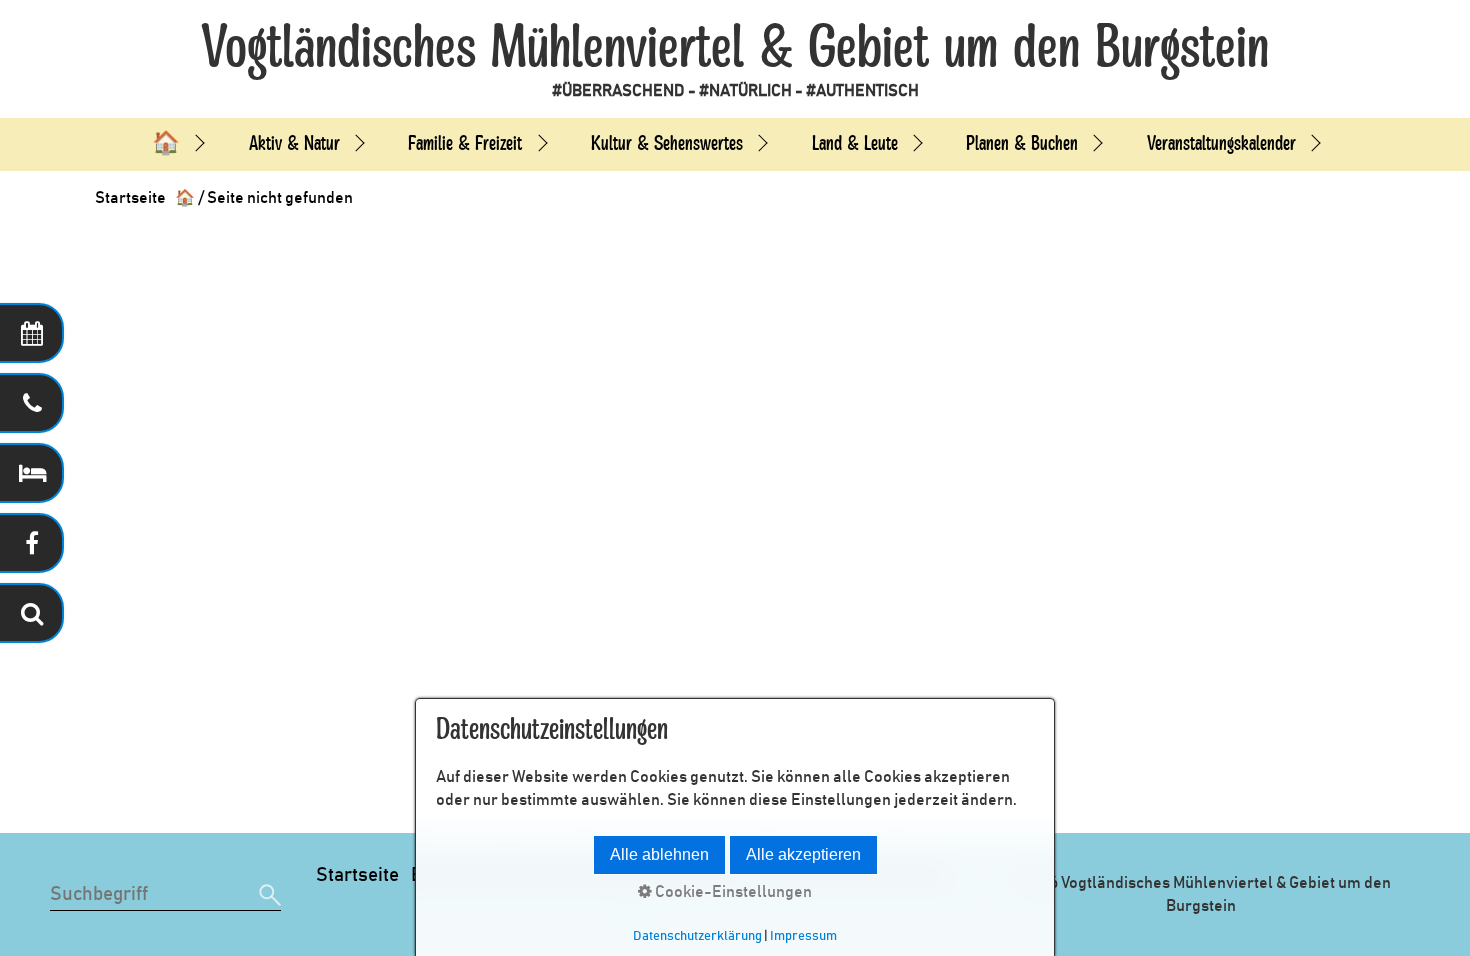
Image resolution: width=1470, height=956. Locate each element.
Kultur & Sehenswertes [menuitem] (667, 143)
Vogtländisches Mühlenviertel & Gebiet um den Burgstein (735, 48)
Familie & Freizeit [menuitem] (465, 143)
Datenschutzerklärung (697, 936)
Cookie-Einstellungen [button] (732, 892)
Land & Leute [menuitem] (855, 143)
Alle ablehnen (659, 854)
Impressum (803, 936)
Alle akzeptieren (803, 854)
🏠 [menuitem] (166, 143)
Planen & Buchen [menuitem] (1022, 143)
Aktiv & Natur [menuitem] (294, 143)
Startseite (357, 875)
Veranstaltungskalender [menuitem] (1221, 143)
